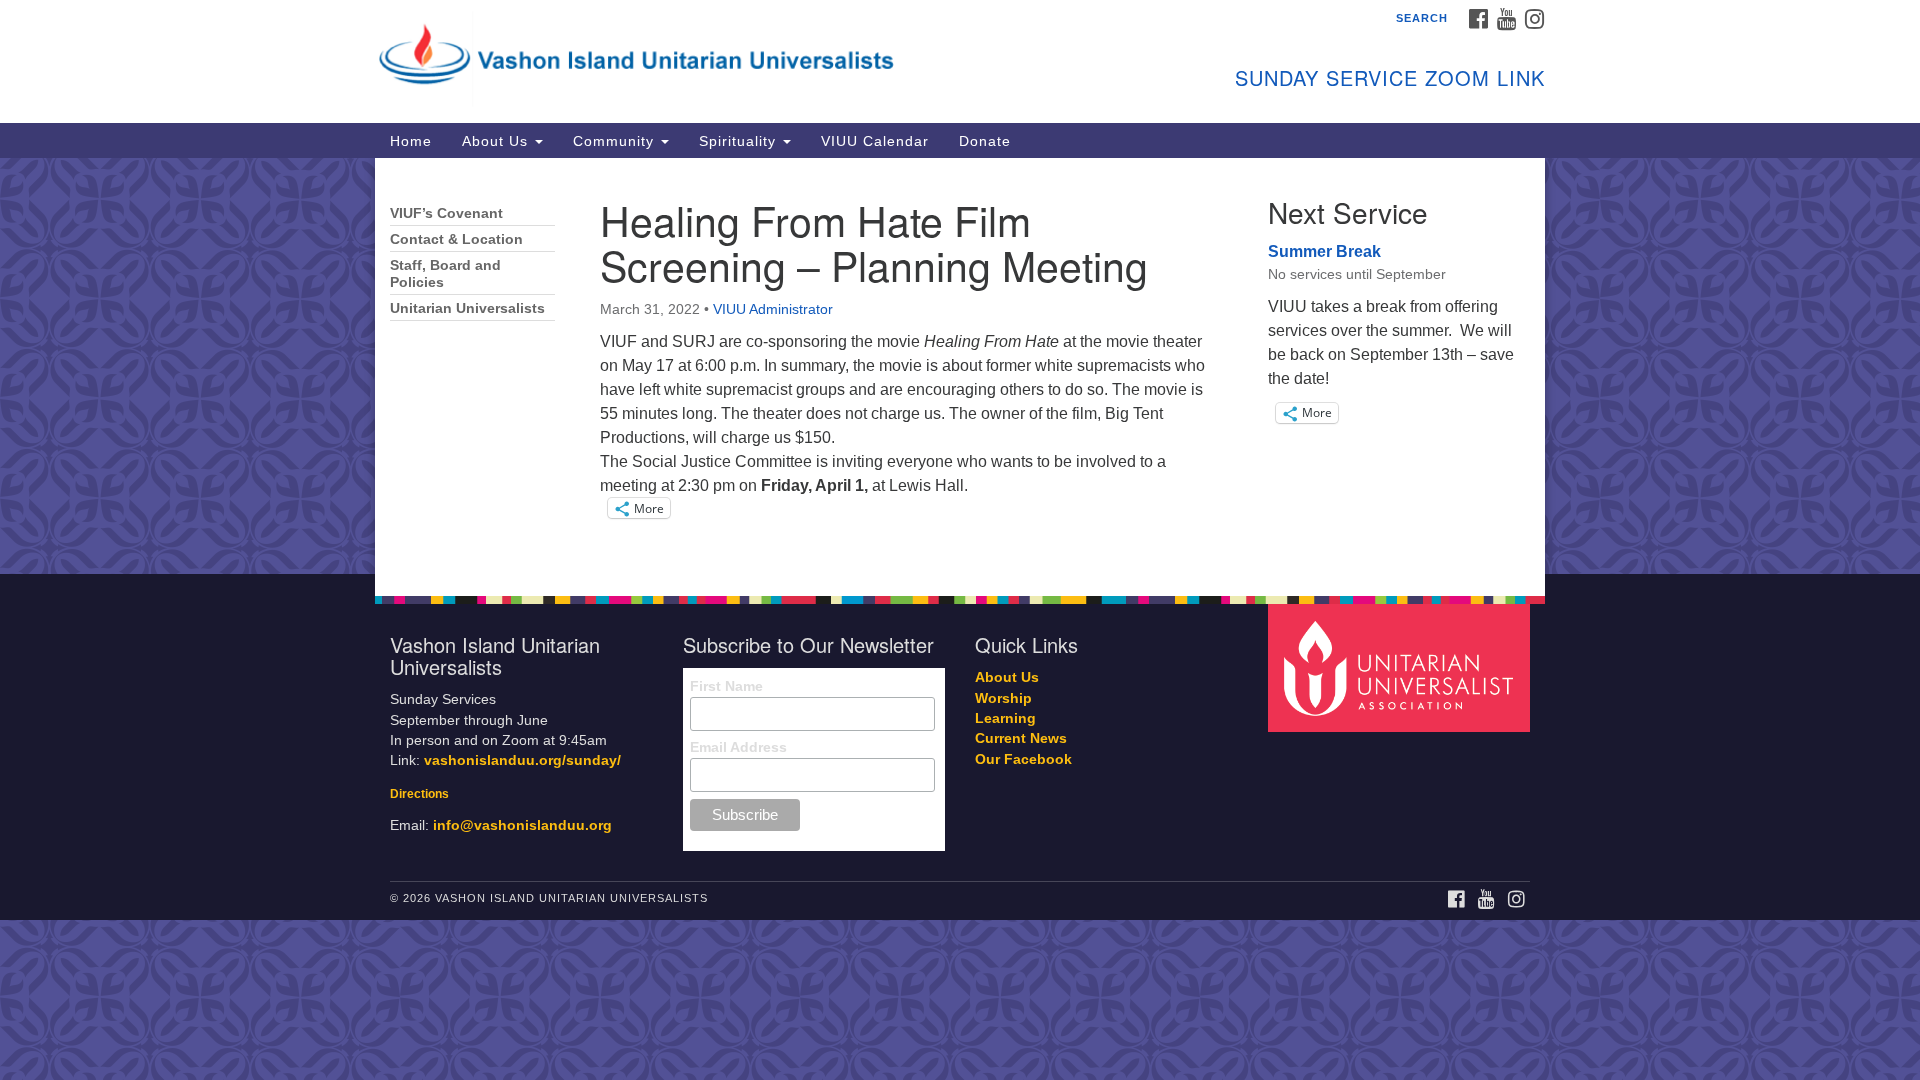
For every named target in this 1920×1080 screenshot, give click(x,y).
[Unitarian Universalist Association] (1402, 667)
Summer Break (1324, 251)
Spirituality (740, 141)
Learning (1005, 718)
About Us (497, 141)
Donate (985, 141)
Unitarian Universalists (467, 308)
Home (411, 141)
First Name (726, 686)
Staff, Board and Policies (445, 274)
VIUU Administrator (773, 309)
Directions (419, 794)
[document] (960, 366)
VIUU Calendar (875, 141)
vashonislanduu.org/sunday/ (522, 760)
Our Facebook (1023, 759)
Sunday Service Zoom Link (1390, 77)
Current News (1021, 738)
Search (1422, 18)
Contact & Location (456, 239)
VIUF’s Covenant (446, 213)
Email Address (738, 747)
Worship (1003, 698)
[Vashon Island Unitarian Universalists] (716, 55)
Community (616, 141)
